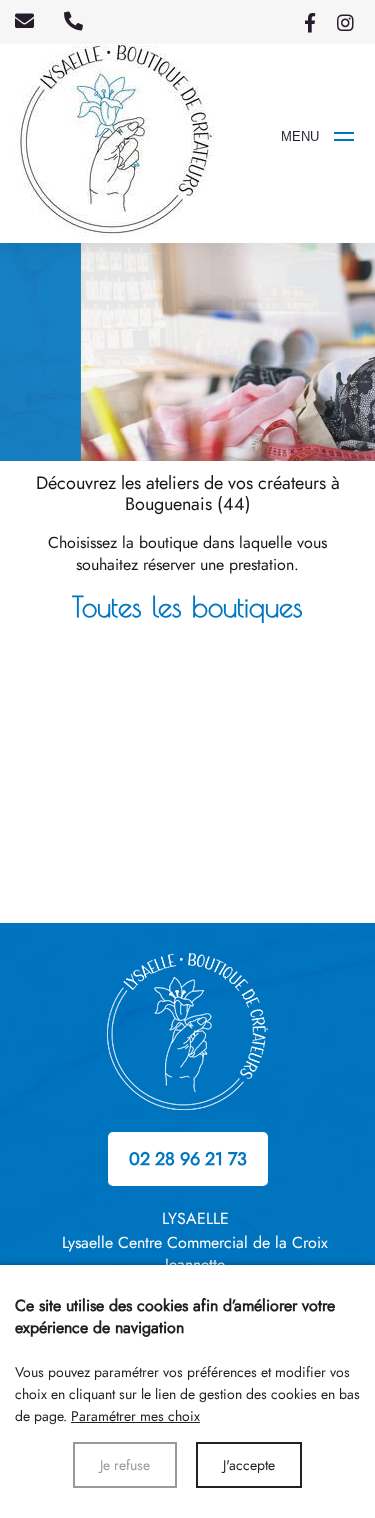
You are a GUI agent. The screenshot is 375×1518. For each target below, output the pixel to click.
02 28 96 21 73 (188, 1159)
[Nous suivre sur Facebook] (310, 22)
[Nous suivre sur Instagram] (345, 22)
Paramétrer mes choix (135, 1416)
